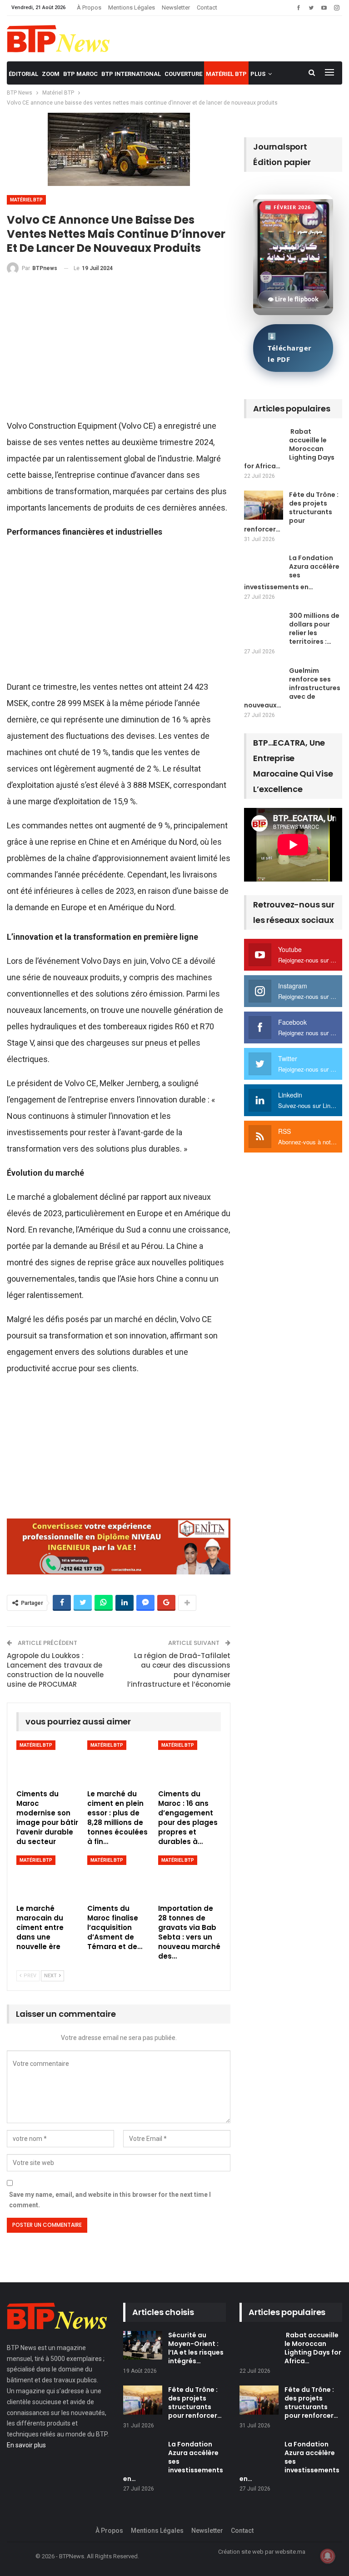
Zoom (51, 74)
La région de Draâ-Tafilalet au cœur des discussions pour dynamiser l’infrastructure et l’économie (179, 1670)
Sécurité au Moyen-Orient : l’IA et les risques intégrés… (196, 2348)
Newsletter (176, 8)
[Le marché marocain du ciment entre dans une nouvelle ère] (48, 1877)
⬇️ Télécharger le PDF (290, 348)
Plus (258, 74)
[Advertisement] (119, 351)
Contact (207, 8)
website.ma (290, 2552)
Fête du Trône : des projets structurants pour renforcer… (291, 512)
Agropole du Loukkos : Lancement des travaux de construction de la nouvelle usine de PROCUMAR (55, 1670)
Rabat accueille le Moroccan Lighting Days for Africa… (289, 449)
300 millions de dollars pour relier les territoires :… (314, 629)
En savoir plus (26, 2445)
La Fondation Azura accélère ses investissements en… (292, 572)
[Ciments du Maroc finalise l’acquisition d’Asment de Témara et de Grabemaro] (119, 1877)
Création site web (241, 2552)
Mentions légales (132, 8)
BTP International (131, 74)
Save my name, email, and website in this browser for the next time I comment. (110, 2200)
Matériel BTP (226, 74)
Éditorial (23, 74)
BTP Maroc (80, 74)
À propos (89, 8)
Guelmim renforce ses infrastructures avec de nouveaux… (292, 688)
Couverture (183, 74)
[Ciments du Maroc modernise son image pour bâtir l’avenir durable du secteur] (48, 1762)
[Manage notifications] (328, 2556)
